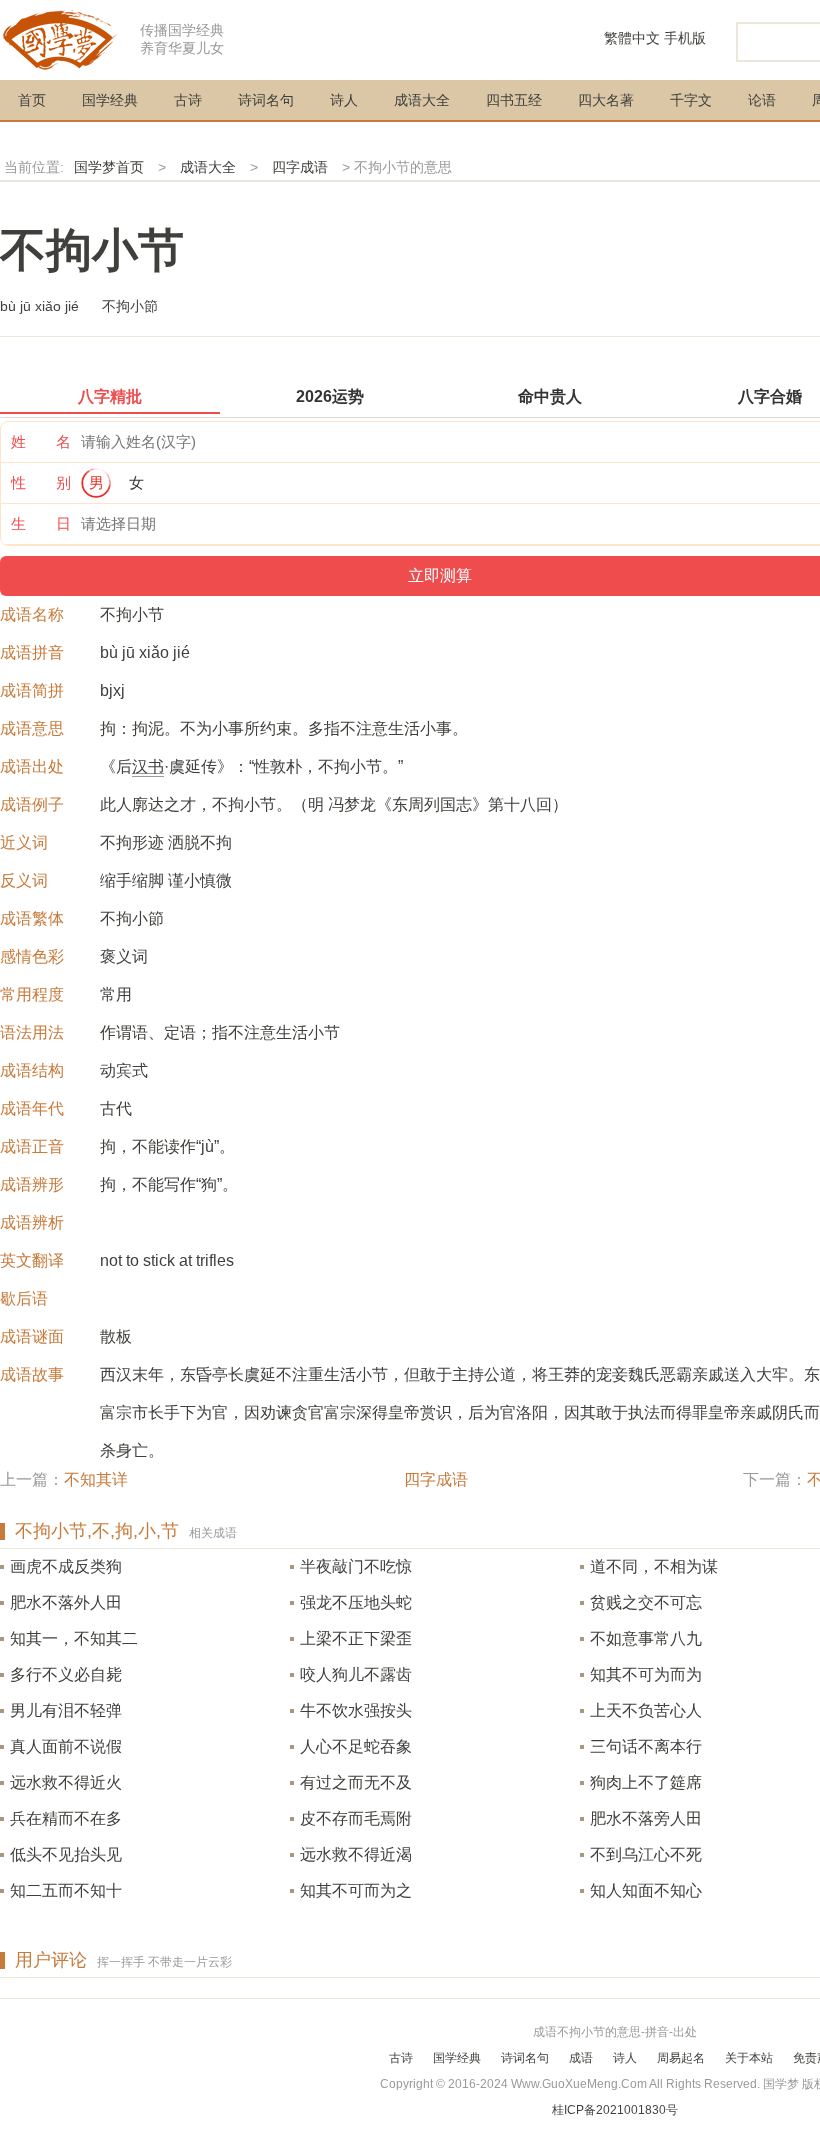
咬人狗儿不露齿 (356, 1674)
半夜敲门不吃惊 (356, 1566)
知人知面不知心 (646, 1890)
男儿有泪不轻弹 (66, 1710)
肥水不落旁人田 (646, 1818)
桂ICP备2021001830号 (615, 2110)
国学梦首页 (109, 167)
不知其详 (96, 1479)
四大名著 (606, 100)
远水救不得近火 (66, 1782)
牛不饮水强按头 (356, 1710)
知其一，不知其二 (74, 1638)
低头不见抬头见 (66, 1854)
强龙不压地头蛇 (356, 1602)
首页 (32, 100)
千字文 (691, 100)
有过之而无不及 (356, 1782)
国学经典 (110, 100)
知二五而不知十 (66, 1890)
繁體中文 (632, 38)
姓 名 (41, 441)
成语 (581, 2058)
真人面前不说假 (66, 1746)
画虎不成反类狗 (66, 1566)
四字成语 (300, 167)
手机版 (685, 38)
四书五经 (514, 100)
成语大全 (422, 100)
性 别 (41, 482)
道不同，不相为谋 (654, 1566)
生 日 (41, 523)
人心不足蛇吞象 (356, 1746)
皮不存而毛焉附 (356, 1818)
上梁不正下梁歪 (356, 1638)
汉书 (148, 766)
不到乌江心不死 (646, 1854)
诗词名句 (266, 100)
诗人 (344, 100)
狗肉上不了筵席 (646, 1782)
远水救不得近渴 (356, 1854)
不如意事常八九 (646, 1638)
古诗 (188, 100)
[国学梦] (60, 38)
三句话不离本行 (646, 1746)
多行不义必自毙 (66, 1674)
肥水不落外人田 (66, 1602)
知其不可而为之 (356, 1890)
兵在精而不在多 (66, 1818)
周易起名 (681, 2058)
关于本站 (749, 2058)
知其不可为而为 (646, 1674)
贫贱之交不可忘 (646, 1602)
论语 (762, 100)
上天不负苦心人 (646, 1710)
